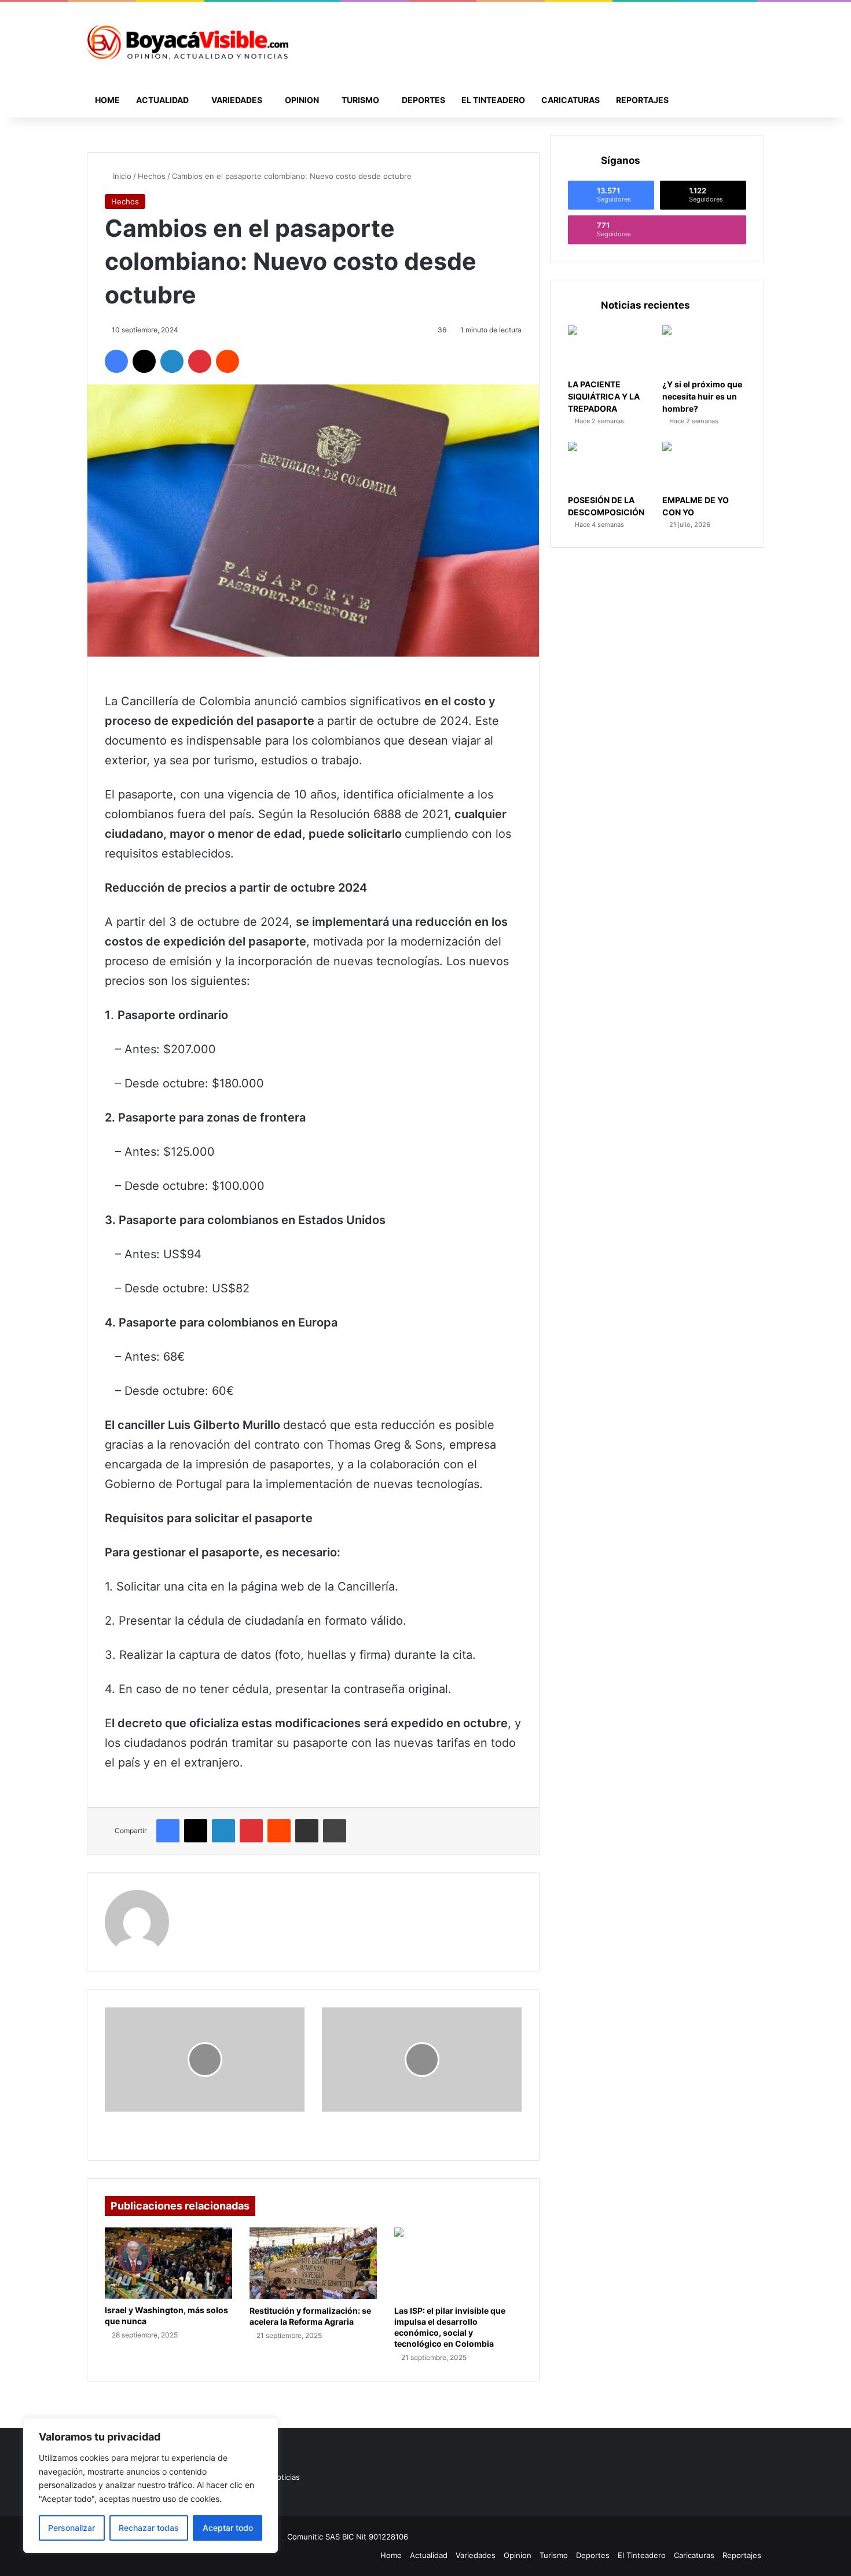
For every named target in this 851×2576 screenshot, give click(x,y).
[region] (151, 2485)
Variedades (237, 100)
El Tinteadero (493, 100)
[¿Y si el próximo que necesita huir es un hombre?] (704, 349)
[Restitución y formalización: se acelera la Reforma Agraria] (313, 2263)
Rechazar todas (149, 2528)
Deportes (423, 100)
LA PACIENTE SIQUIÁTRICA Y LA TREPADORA (604, 396)
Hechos (152, 176)
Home (107, 100)
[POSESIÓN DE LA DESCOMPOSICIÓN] (610, 466)
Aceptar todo (228, 2528)
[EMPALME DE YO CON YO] (704, 466)
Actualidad (162, 100)
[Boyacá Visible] (188, 42)
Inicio (121, 176)
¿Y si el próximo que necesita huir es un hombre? (702, 396)
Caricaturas (571, 100)
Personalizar (71, 2528)
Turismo (360, 100)
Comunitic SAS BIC (322, 2537)
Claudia (200, 1897)
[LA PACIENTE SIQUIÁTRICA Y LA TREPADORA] (610, 349)
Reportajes (642, 100)
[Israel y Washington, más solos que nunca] (168, 2263)
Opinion (302, 100)
